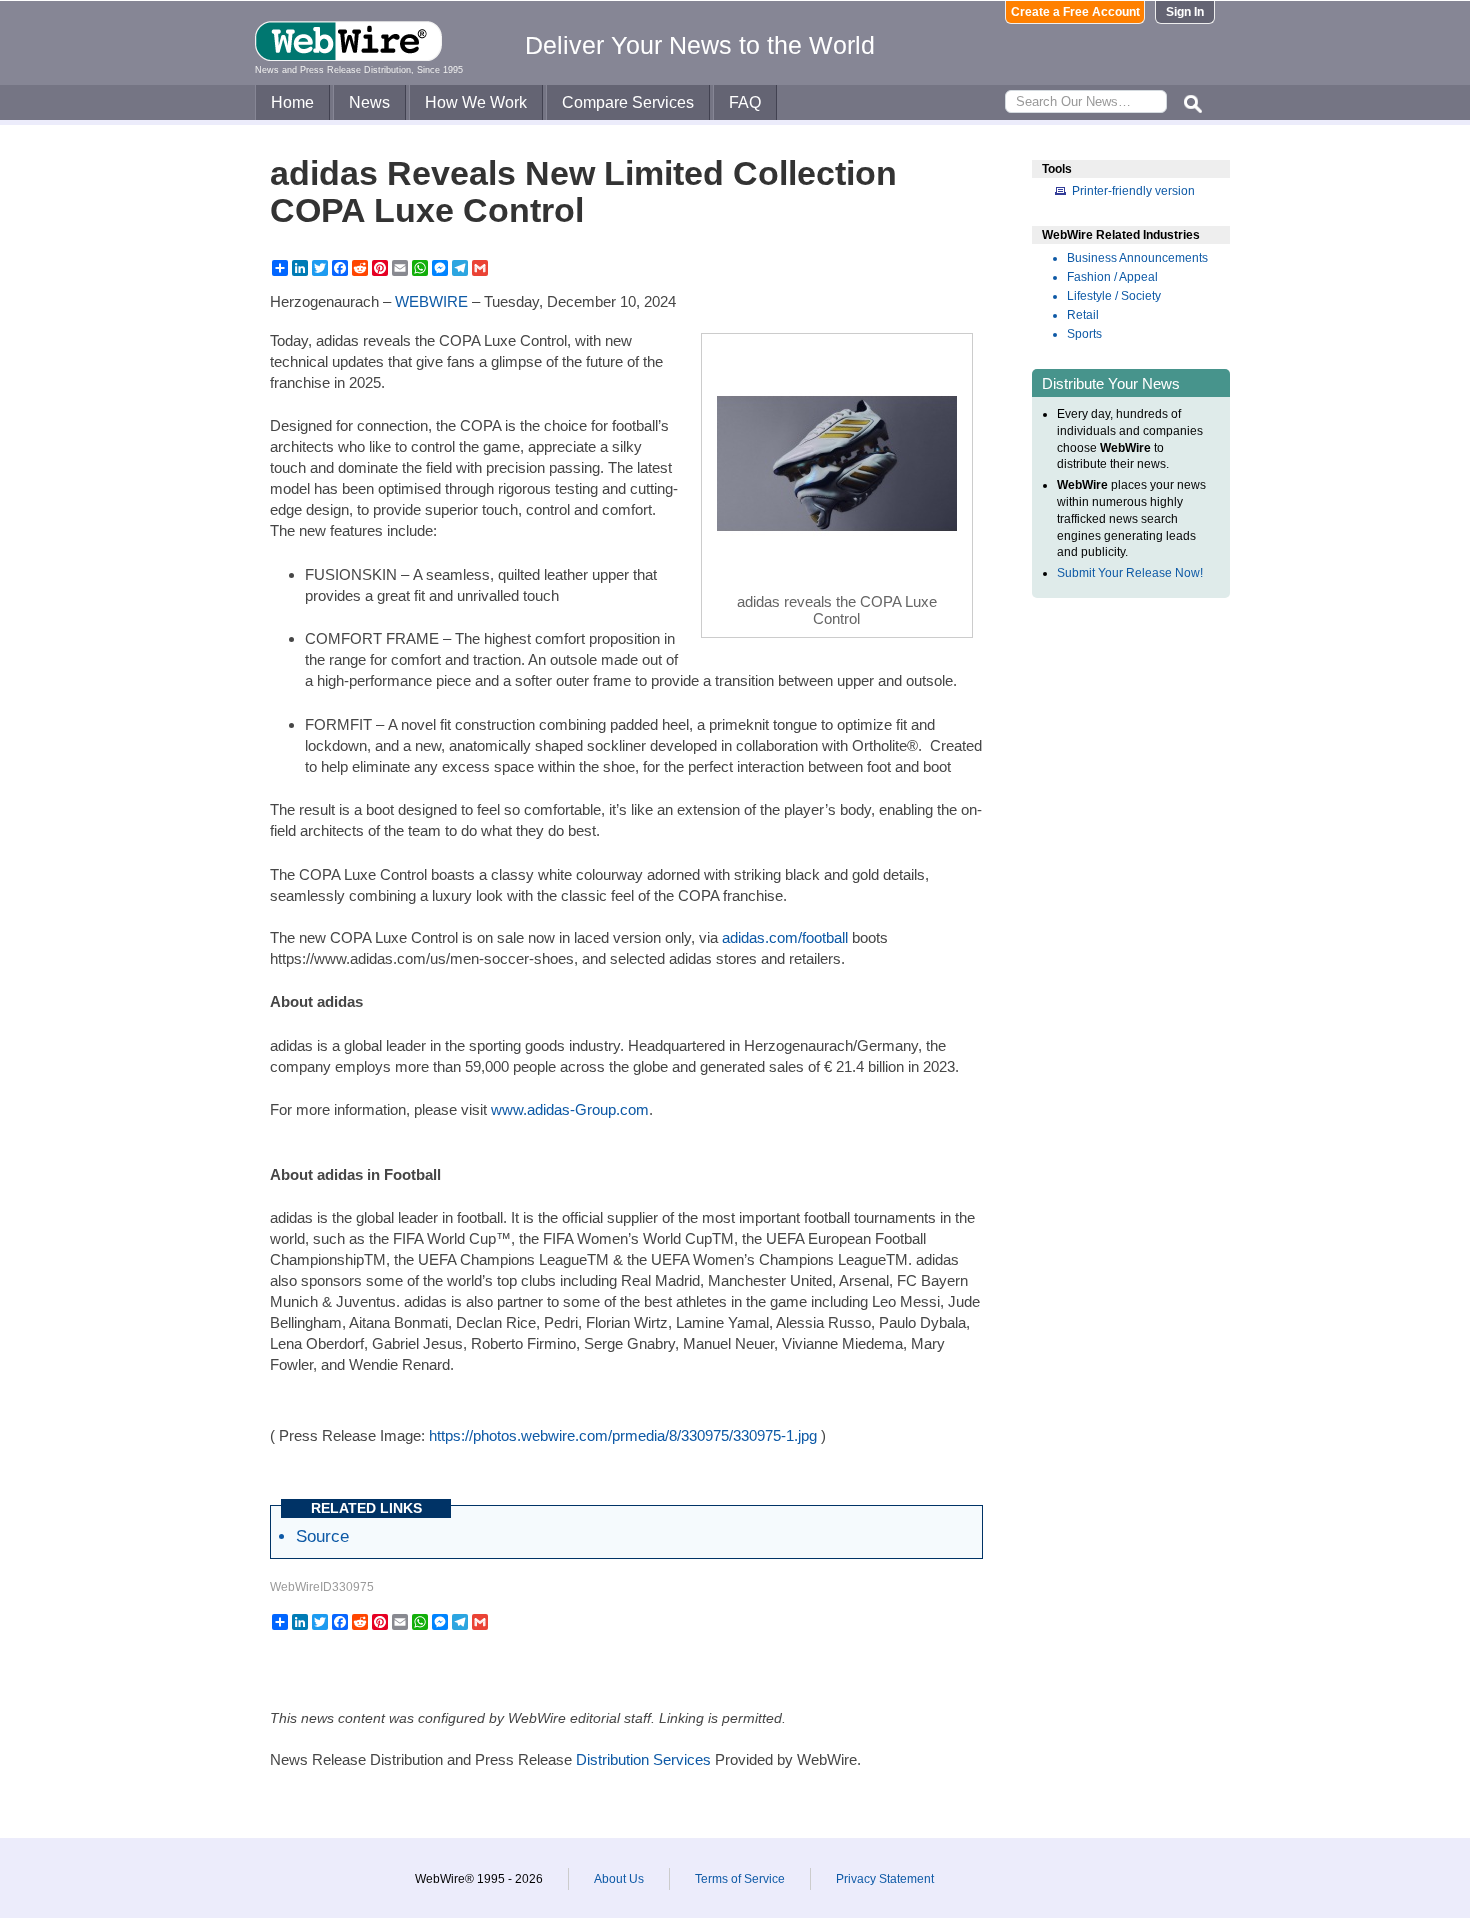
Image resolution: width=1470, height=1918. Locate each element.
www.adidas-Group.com (570, 1109)
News (369, 102)
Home (292, 102)
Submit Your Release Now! (1130, 573)
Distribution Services (643, 1759)
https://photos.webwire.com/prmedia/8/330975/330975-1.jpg (623, 1435)
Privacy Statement (885, 1879)
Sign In (1185, 12)
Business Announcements (1137, 258)
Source (322, 1536)
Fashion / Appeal (1112, 277)
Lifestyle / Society (1114, 296)
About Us (619, 1879)
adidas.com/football (785, 937)
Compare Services (628, 102)
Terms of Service (740, 1879)
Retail (1083, 315)
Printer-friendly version (1133, 191)
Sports (1084, 334)
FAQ (745, 102)
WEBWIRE (431, 301)
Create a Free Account (1075, 12)
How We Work (476, 102)
